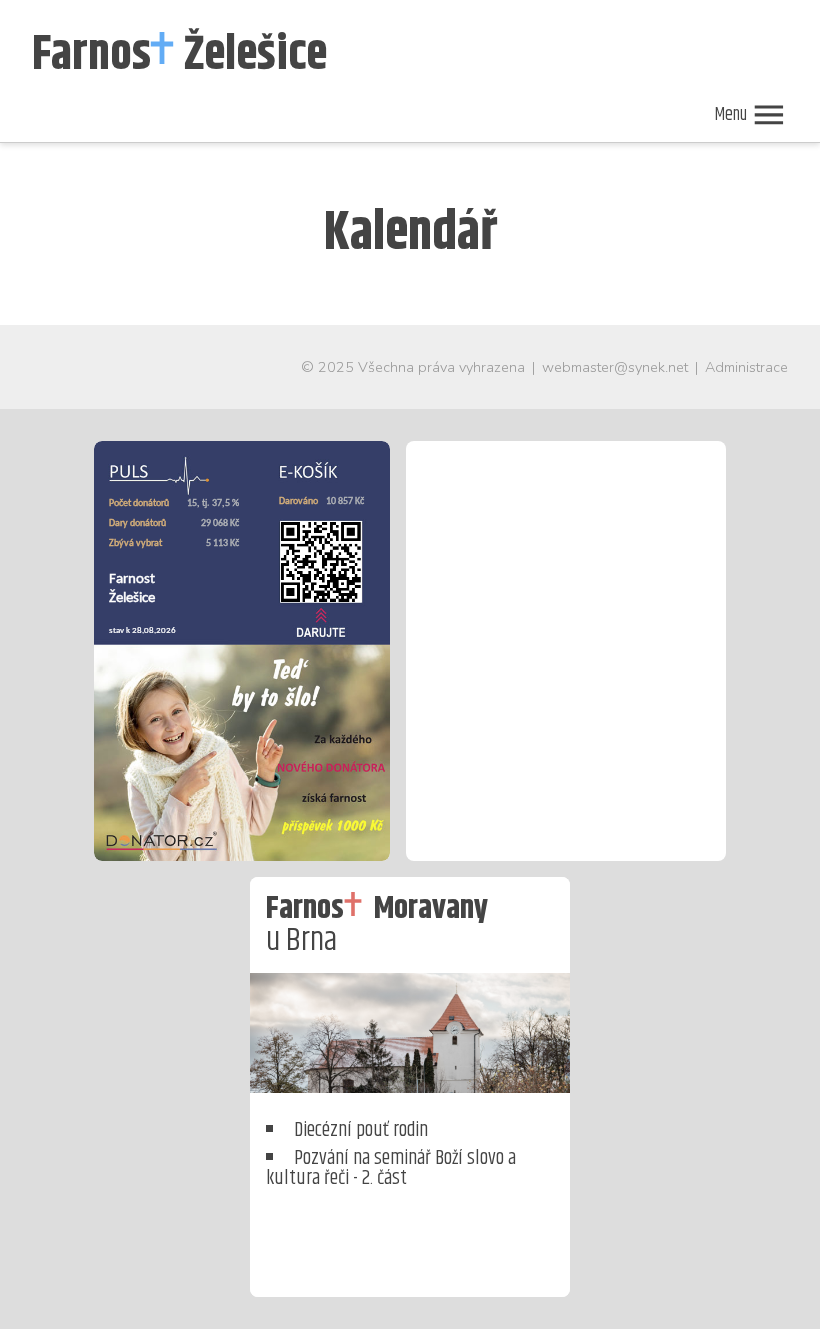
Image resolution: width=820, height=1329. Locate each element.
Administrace (746, 367)
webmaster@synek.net (615, 367)
